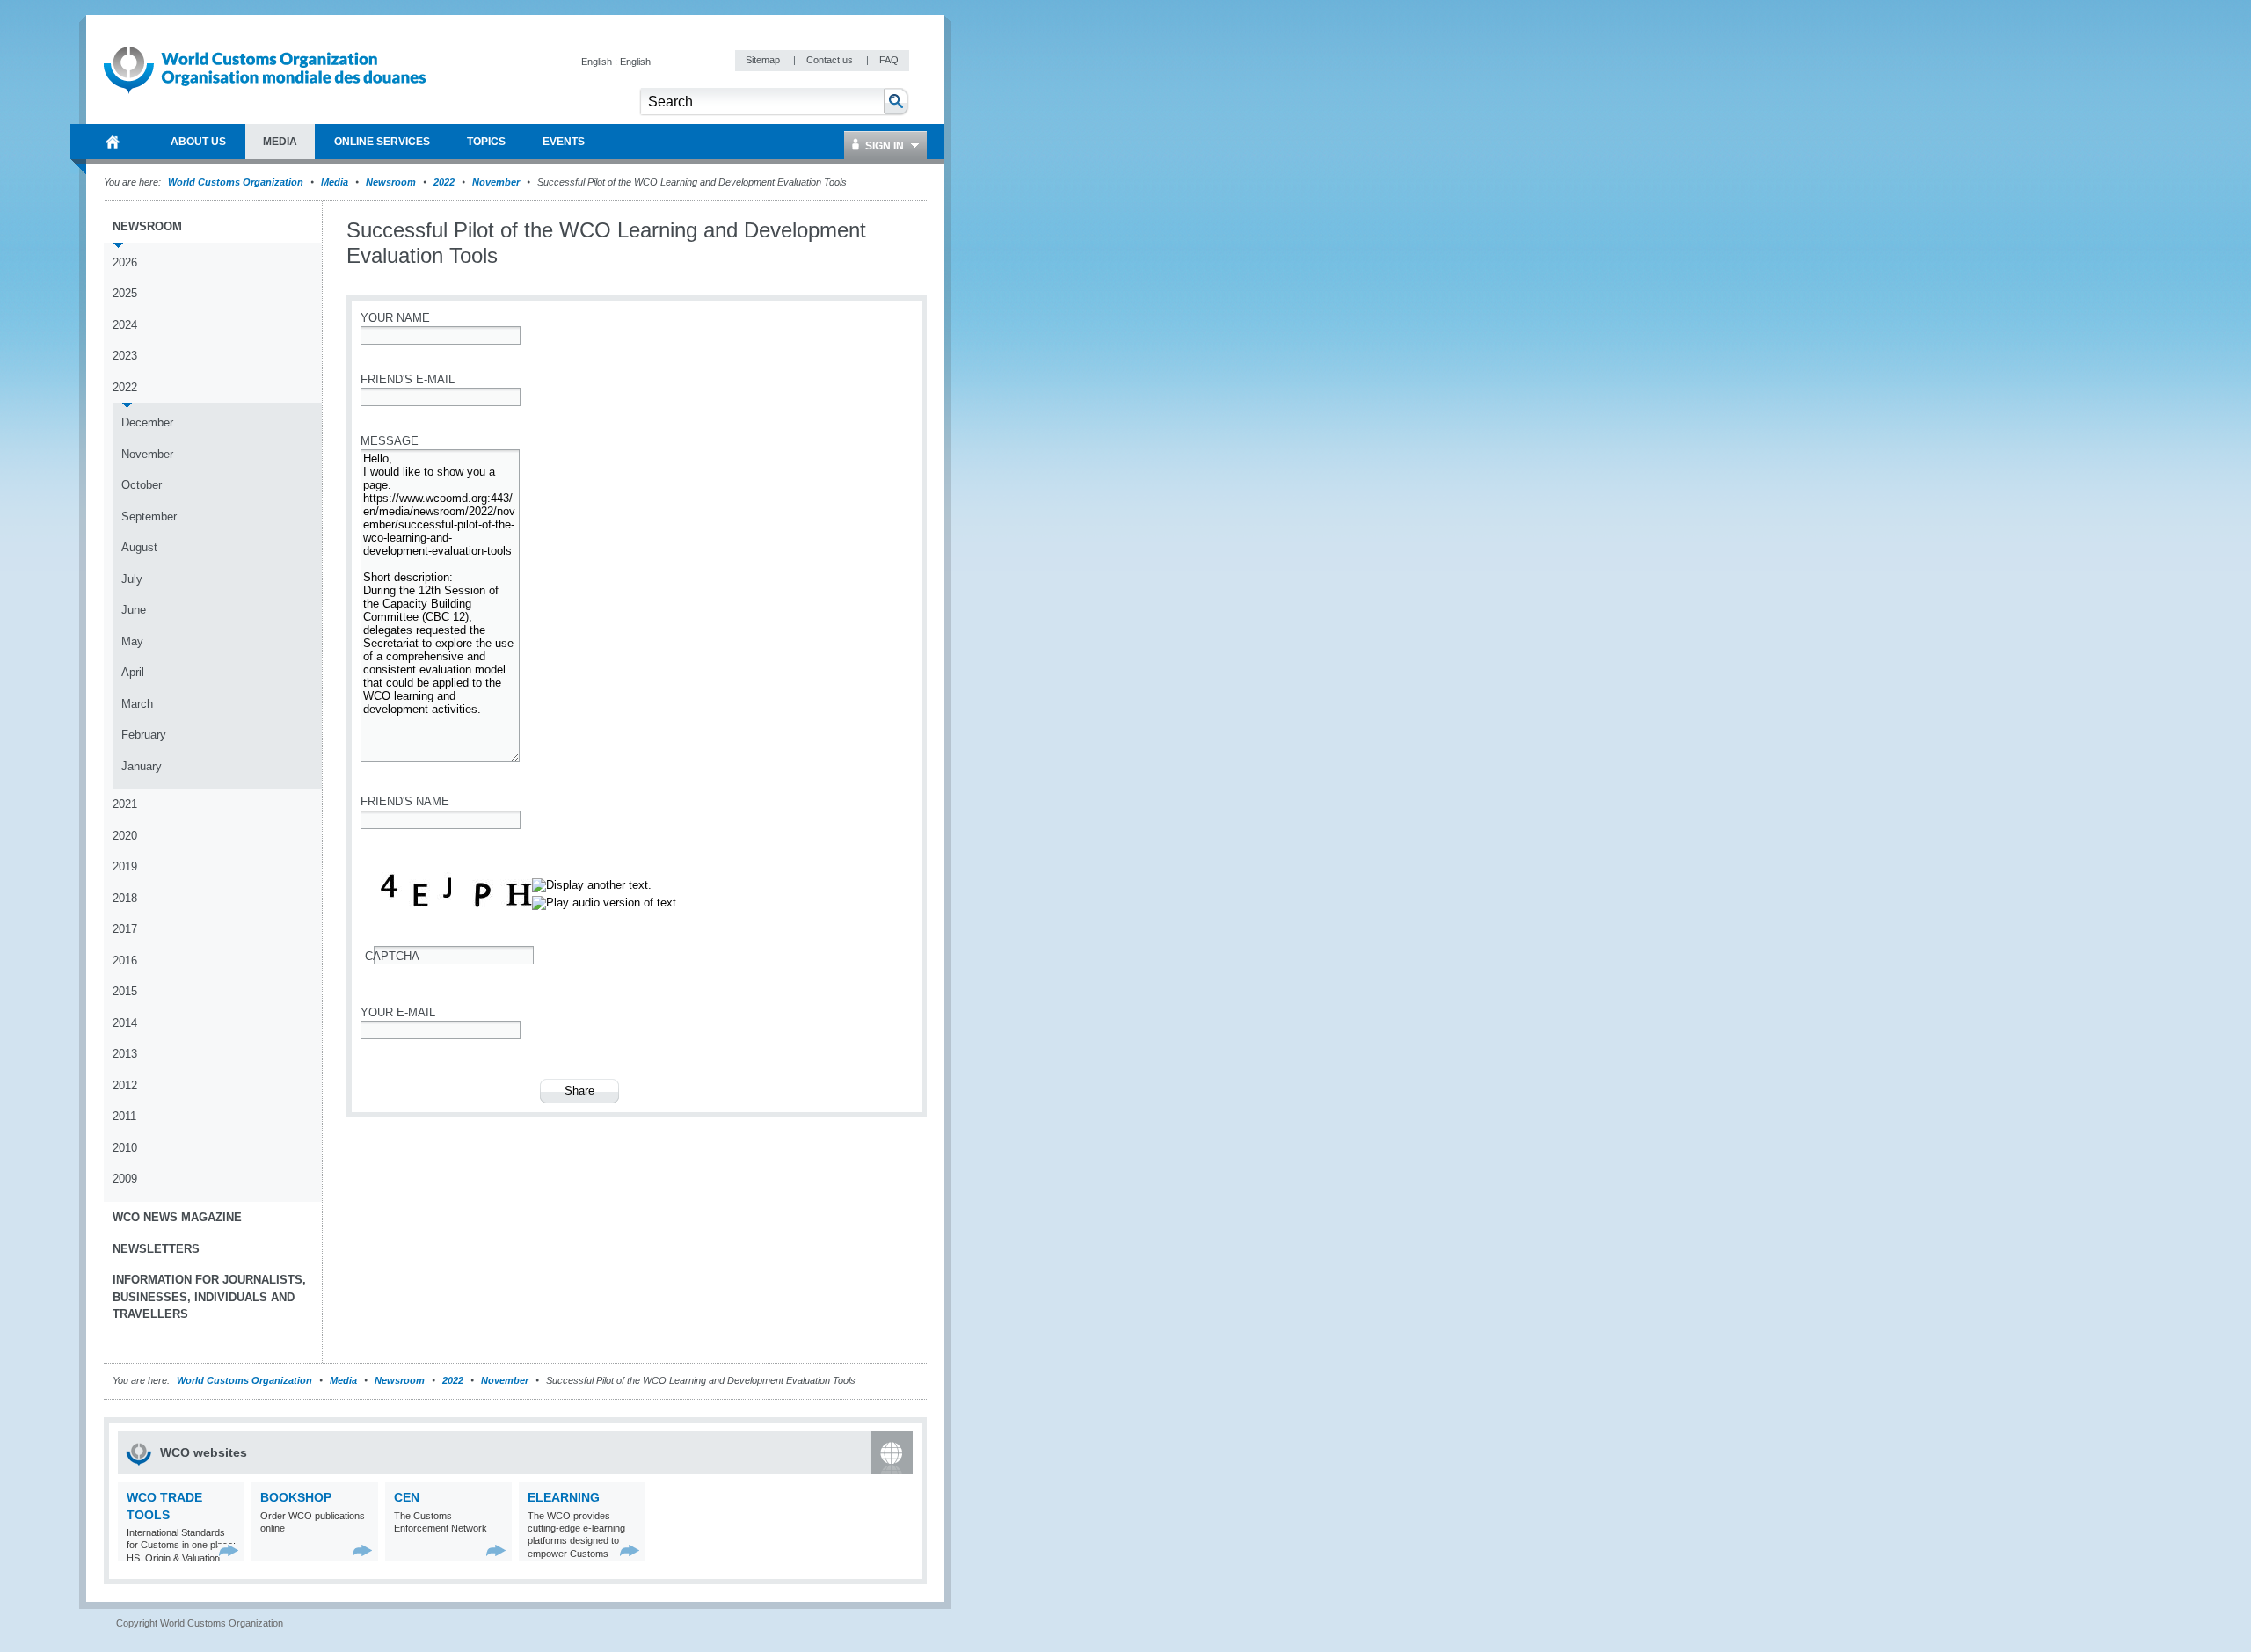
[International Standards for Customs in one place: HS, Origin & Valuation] (229, 1550)
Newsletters (156, 1249)
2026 (125, 262)
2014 (125, 1023)
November (496, 182)
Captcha (392, 956)
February (144, 735)
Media (335, 182)
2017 (125, 929)
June (134, 610)
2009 (125, 1179)
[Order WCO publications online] (363, 1550)
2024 (125, 325)
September (149, 517)
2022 (444, 182)
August (139, 547)
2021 (125, 804)
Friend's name (405, 801)
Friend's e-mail (408, 379)
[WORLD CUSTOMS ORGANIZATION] (113, 142)
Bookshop (296, 1497)
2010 (125, 1148)
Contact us (831, 60)
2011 (124, 1116)
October (142, 485)
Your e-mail (398, 1012)
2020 (125, 836)
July (132, 579)
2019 (125, 866)
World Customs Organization (237, 182)
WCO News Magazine (177, 1217)
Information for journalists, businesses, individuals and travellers (209, 1297)
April (133, 672)
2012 (125, 1085)
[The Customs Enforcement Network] (496, 1550)
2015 (125, 991)
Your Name (395, 318)
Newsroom (391, 182)
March (137, 704)
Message (390, 441)
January (142, 766)
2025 (125, 293)
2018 (125, 898)
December (147, 422)
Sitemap (764, 60)
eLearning (564, 1497)
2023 (125, 356)
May (132, 641)
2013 (125, 1054)
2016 (125, 961)
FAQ (889, 60)
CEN (407, 1497)
